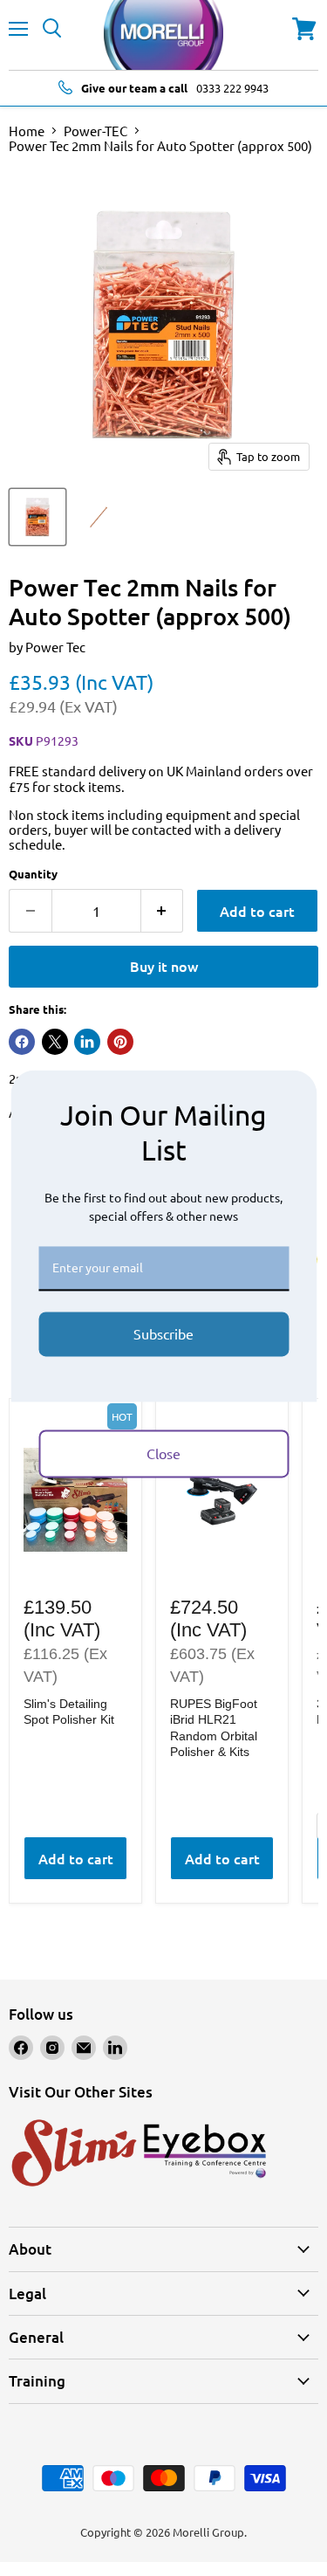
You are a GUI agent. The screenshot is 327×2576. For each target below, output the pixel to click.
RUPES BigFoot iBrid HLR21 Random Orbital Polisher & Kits (214, 1728)
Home (27, 131)
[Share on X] (55, 1042)
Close (163, 1453)
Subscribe (163, 1333)
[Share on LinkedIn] (87, 1042)
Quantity (33, 874)
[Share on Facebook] (22, 1042)
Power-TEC (95, 131)
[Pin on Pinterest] (120, 1042)
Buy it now (164, 966)
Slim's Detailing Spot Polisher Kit (69, 1712)
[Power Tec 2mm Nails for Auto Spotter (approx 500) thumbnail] (37, 517)
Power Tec (55, 647)
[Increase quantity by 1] (163, 911)
